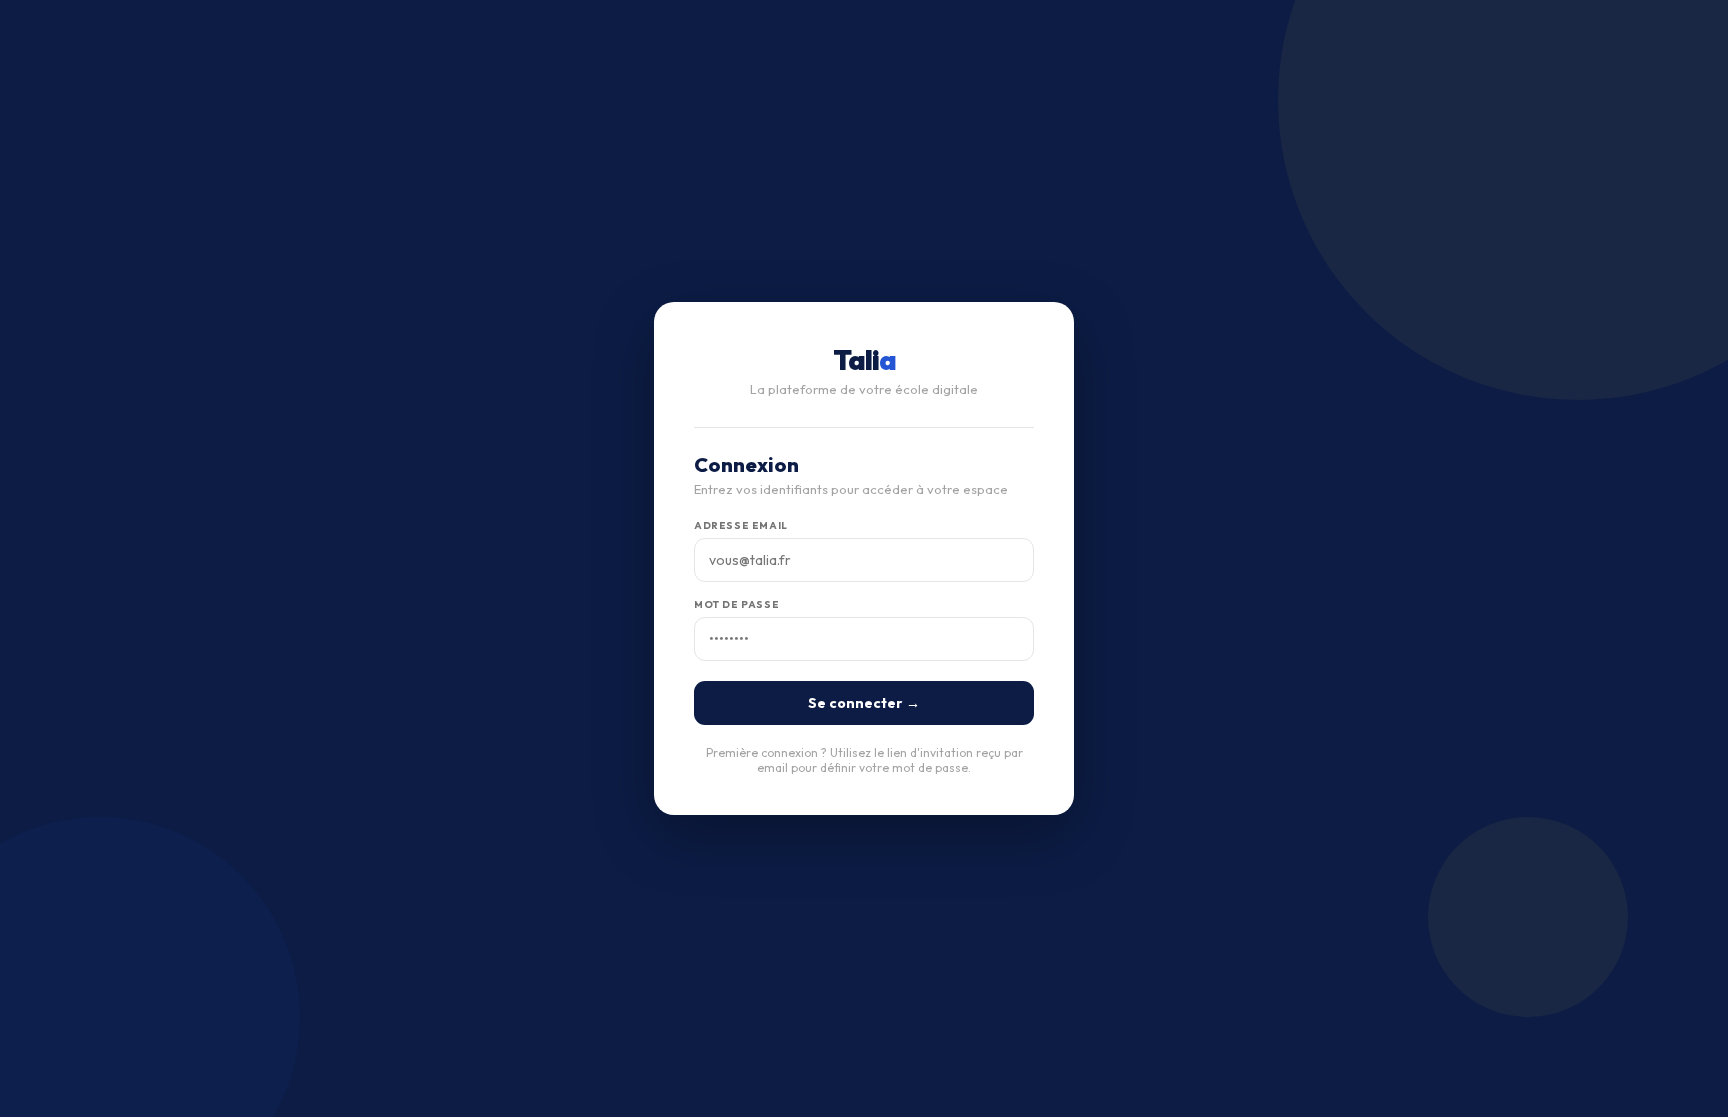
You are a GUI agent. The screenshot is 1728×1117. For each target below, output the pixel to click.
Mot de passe (736, 604)
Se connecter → (864, 703)
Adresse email (741, 525)
